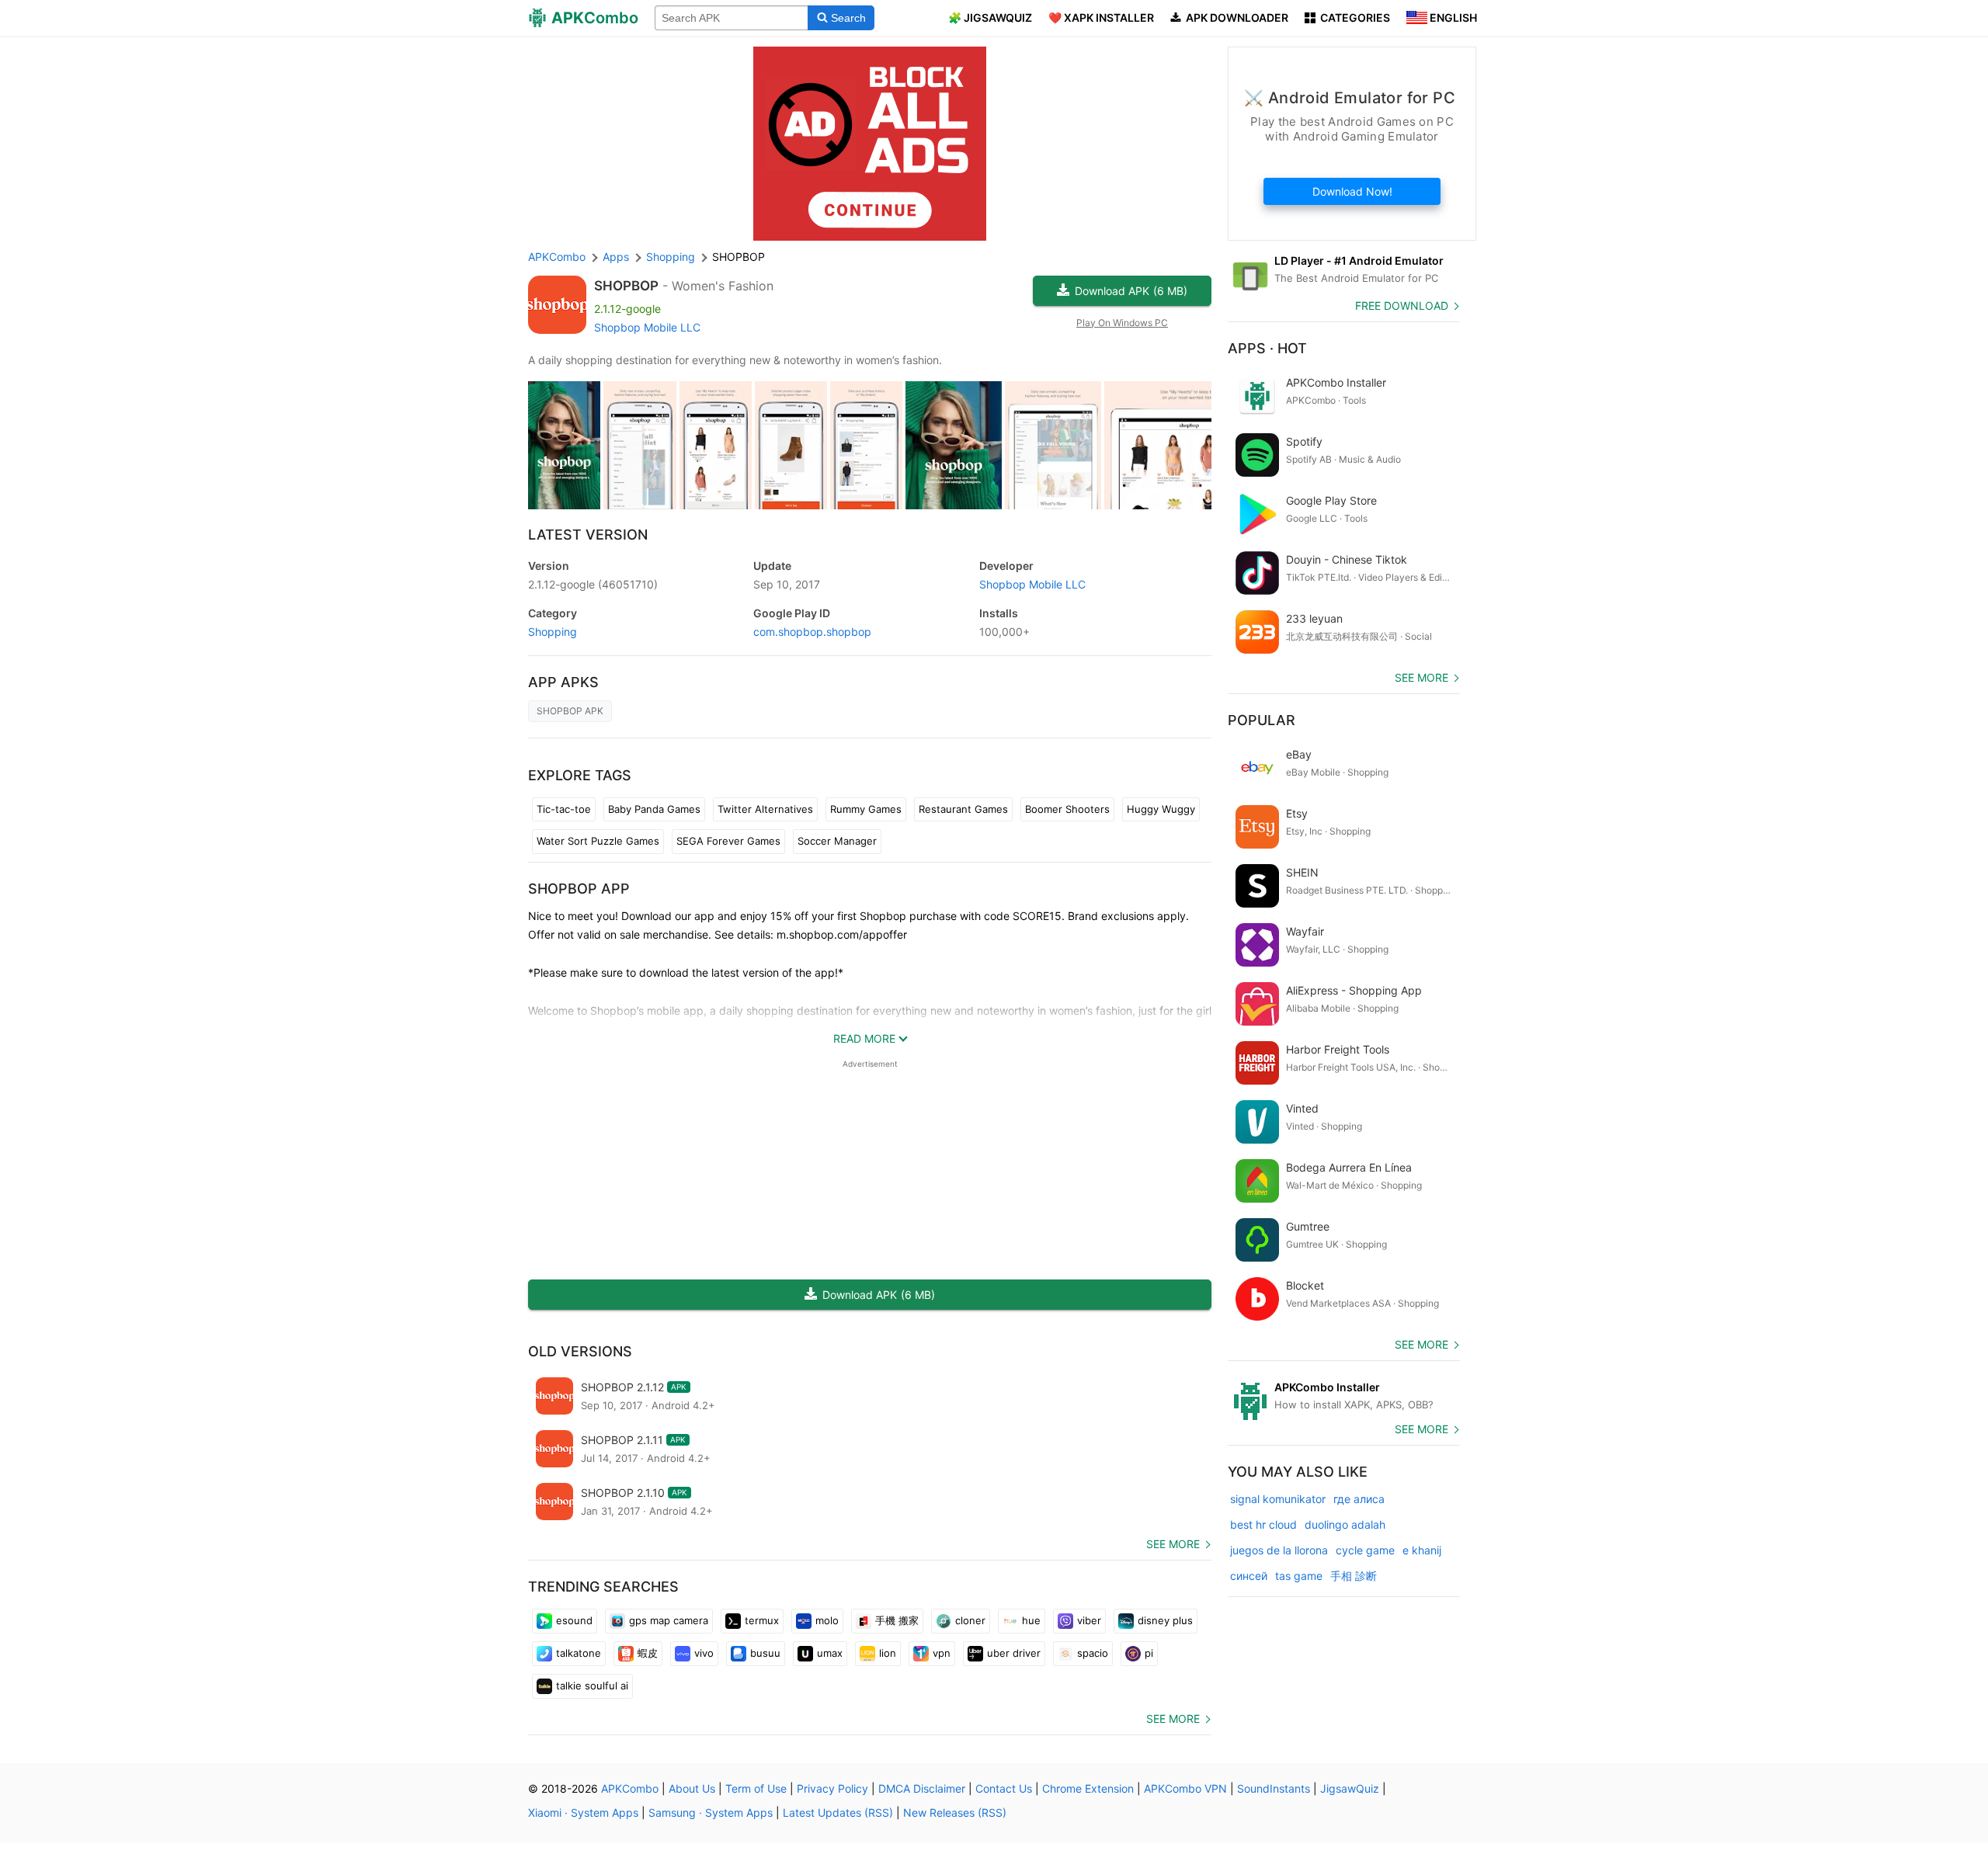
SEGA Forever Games (728, 841)
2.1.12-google (593, 584)
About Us (692, 1788)
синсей (1249, 1576)
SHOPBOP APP (579, 889)
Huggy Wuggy (1161, 809)
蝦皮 (648, 1653)
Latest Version (588, 535)
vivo (704, 1653)
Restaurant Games (963, 809)
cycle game (1365, 1550)
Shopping (553, 632)
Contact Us (1004, 1788)
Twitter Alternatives (765, 809)
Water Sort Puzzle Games (598, 841)
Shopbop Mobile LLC (647, 327)
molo (827, 1620)
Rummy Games (866, 809)
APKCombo (557, 257)
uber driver (1014, 1653)
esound (574, 1620)
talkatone (579, 1653)
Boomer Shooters (1067, 809)
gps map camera (669, 1620)
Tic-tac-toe (564, 809)
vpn (942, 1653)
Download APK (1131, 291)
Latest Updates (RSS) (838, 1812)
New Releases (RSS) (955, 1812)
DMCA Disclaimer (922, 1788)
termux (762, 1620)
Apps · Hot (1267, 348)
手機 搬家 (897, 1620)
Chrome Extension (1088, 1788)
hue (1031, 1620)
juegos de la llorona (1279, 1550)
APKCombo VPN (1185, 1788)
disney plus (1165, 1620)
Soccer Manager (837, 841)
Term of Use (756, 1788)
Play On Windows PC (1122, 323)
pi (1149, 1653)
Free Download (1402, 306)
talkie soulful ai (592, 1686)
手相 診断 (1354, 1576)
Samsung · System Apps (711, 1812)
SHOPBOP (626, 286)
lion (888, 1653)
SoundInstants (1274, 1788)
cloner (970, 1620)
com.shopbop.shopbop (812, 632)
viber (1089, 1620)
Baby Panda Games (654, 809)
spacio (1093, 1653)
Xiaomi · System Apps (583, 1812)
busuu (765, 1653)
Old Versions (580, 1351)
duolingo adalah (1345, 1524)
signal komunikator (1278, 1499)
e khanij (1422, 1550)
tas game (1299, 1576)
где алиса (1359, 1499)
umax (830, 1653)
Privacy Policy (832, 1788)
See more (1173, 1544)
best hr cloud (1263, 1524)
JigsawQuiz (1350, 1788)
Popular (1262, 720)
